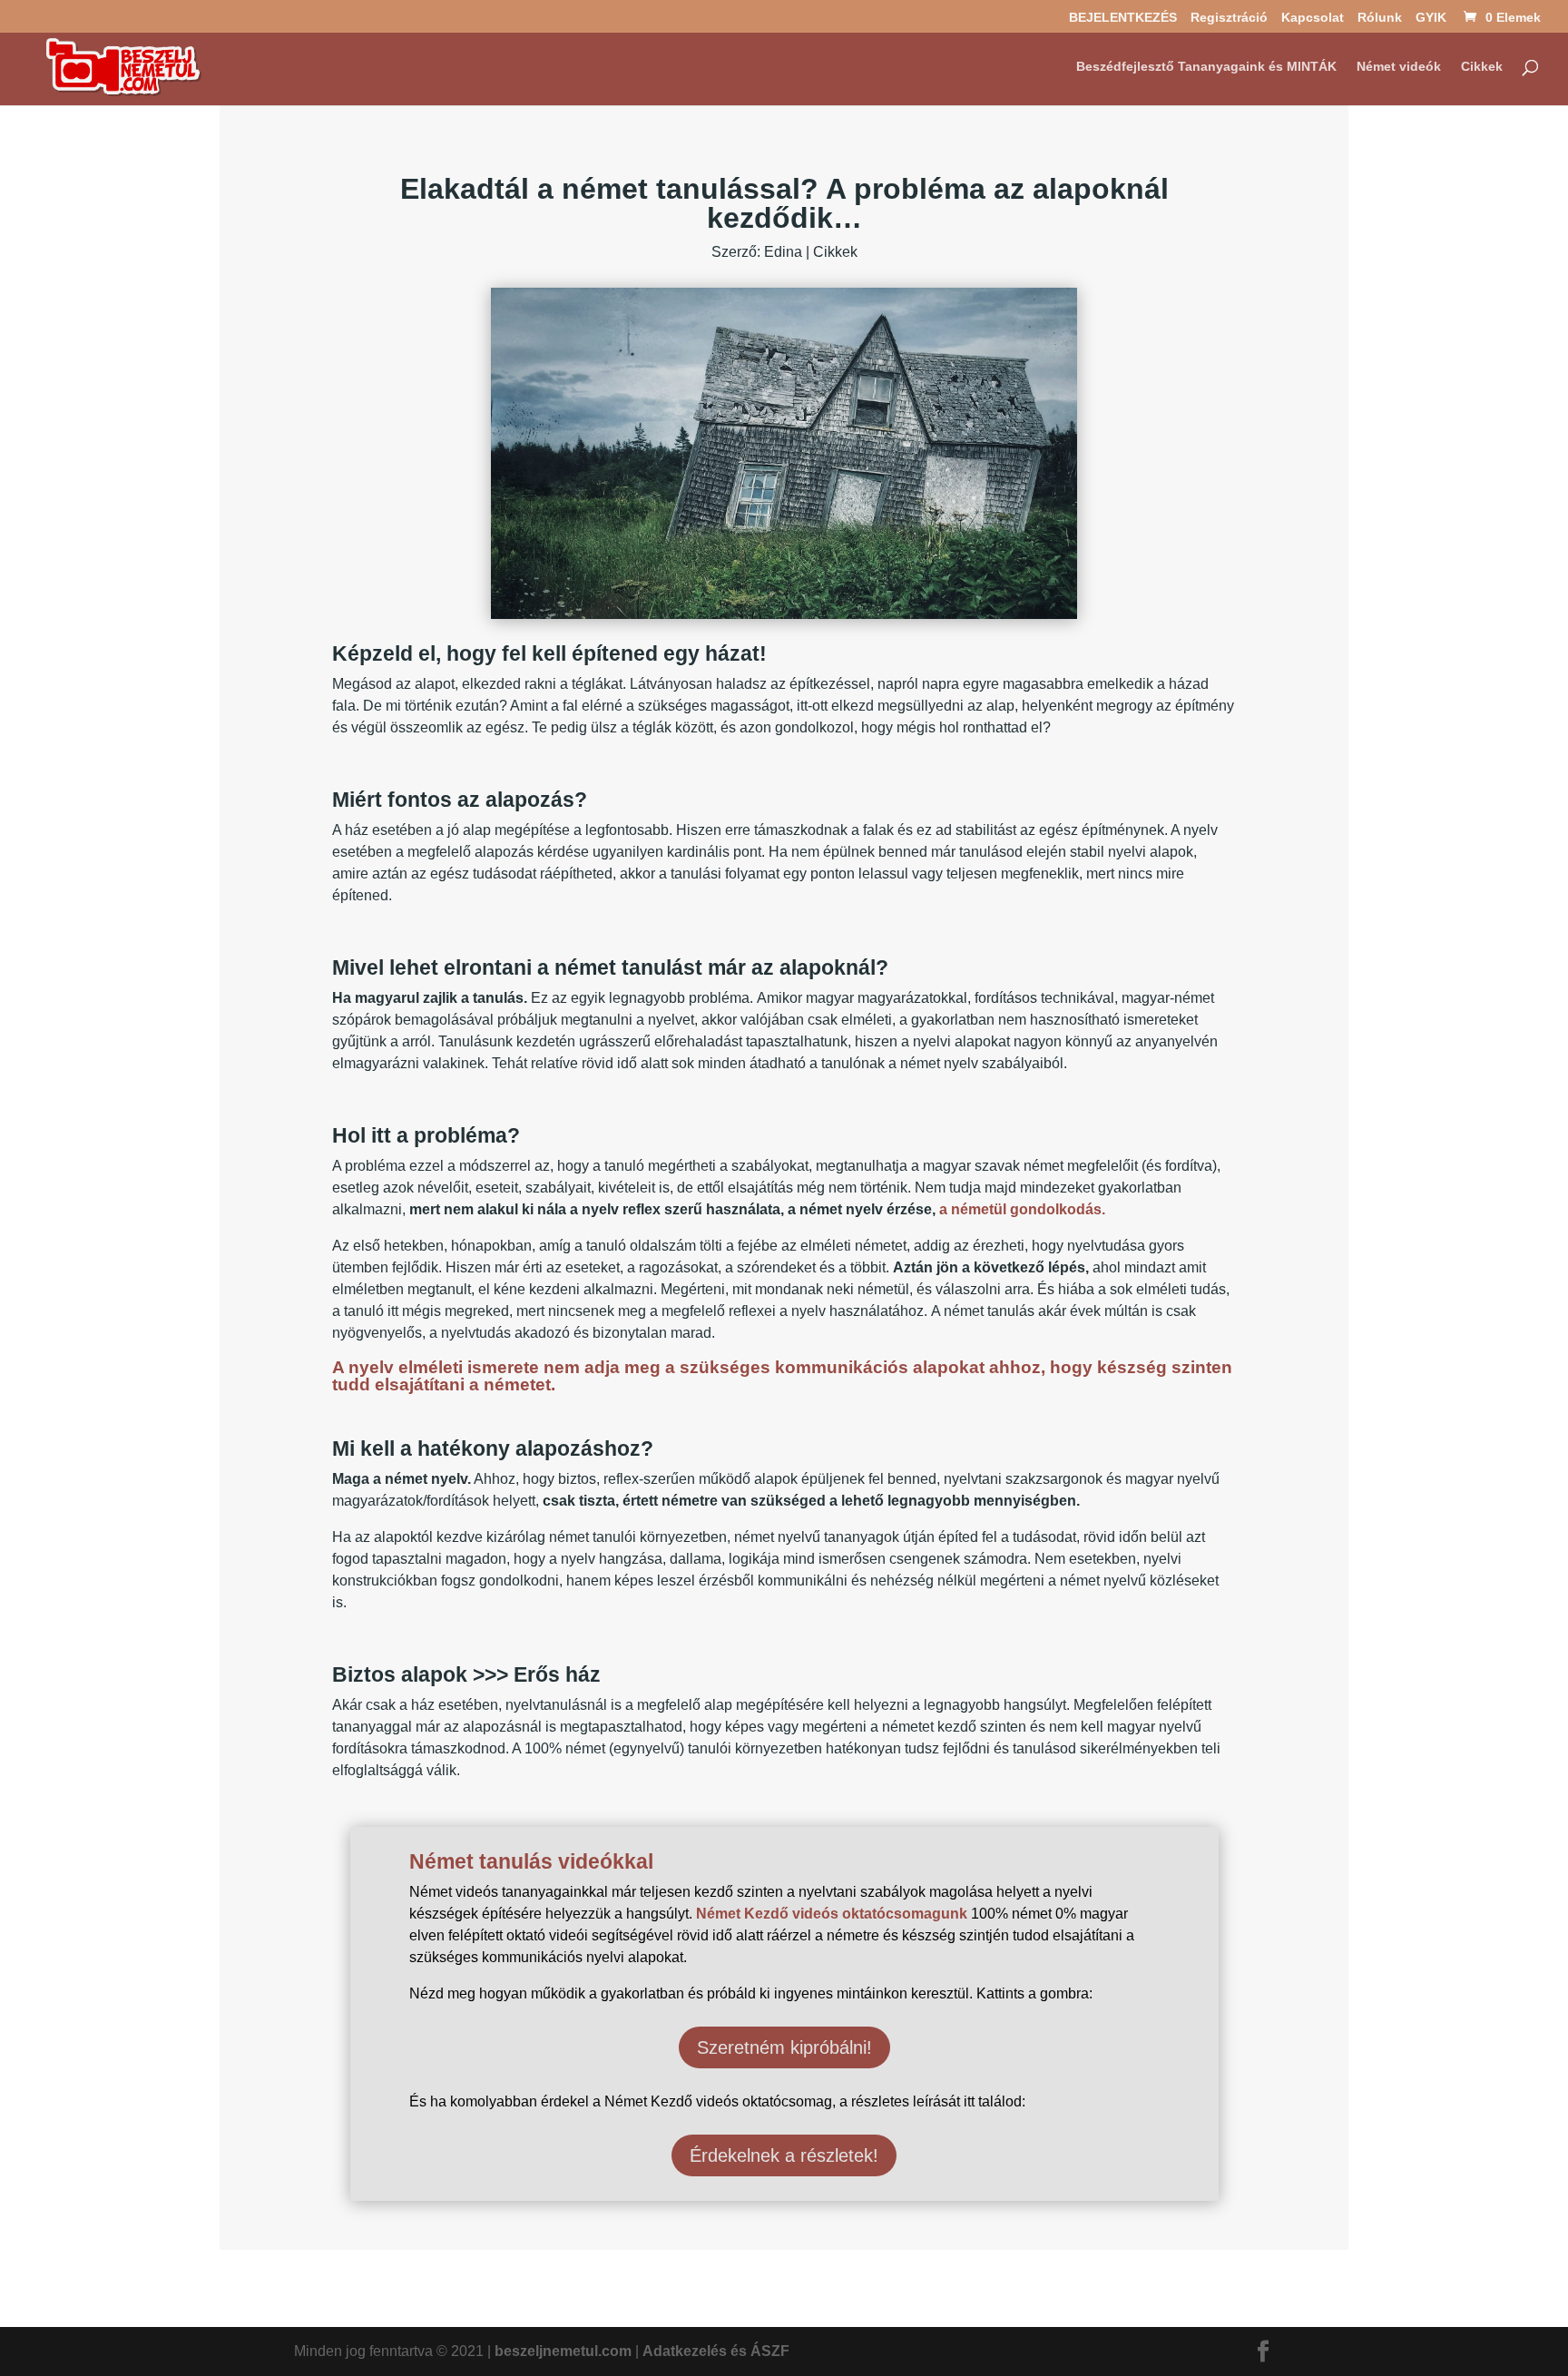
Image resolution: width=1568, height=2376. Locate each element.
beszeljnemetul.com (563, 2351)
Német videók (1399, 67)
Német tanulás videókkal (531, 1861)
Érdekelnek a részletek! (784, 2155)
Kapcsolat (1313, 18)
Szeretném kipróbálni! (784, 2047)
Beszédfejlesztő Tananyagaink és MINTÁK (1206, 67)
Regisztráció (1229, 18)
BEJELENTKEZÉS (1123, 18)
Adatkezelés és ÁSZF (716, 2351)
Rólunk (1380, 18)
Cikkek (1482, 67)
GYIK (1431, 18)
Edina (783, 252)
